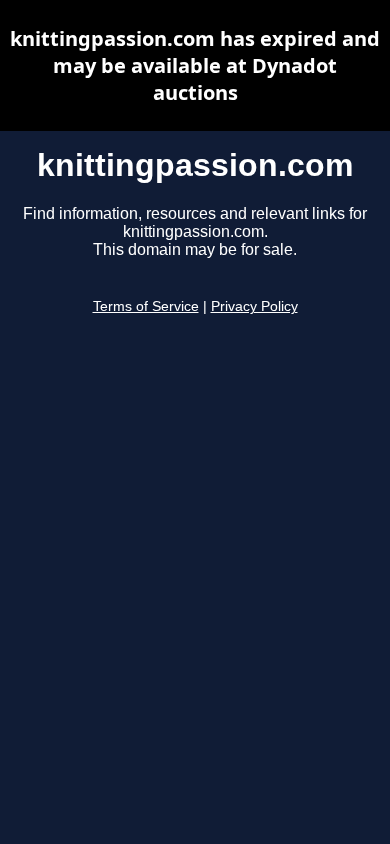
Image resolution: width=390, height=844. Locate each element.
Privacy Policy (254, 306)
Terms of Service (146, 306)
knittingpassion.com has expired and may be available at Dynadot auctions (195, 65)
